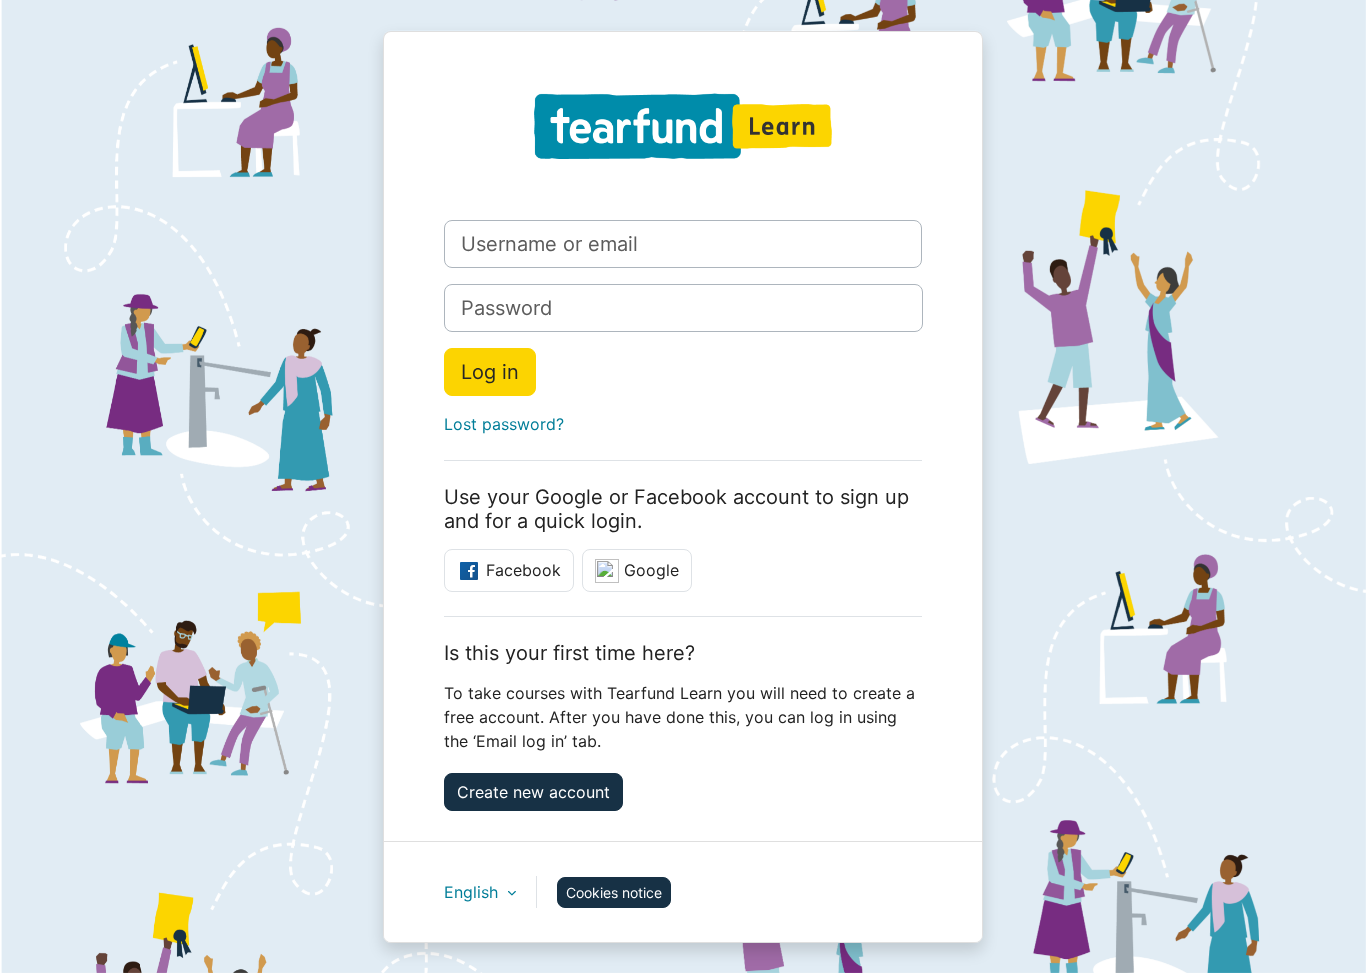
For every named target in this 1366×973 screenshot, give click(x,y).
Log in (490, 372)
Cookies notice (614, 892)
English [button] (473, 892)
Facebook (521, 570)
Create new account (533, 792)
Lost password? (504, 424)
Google (649, 570)
